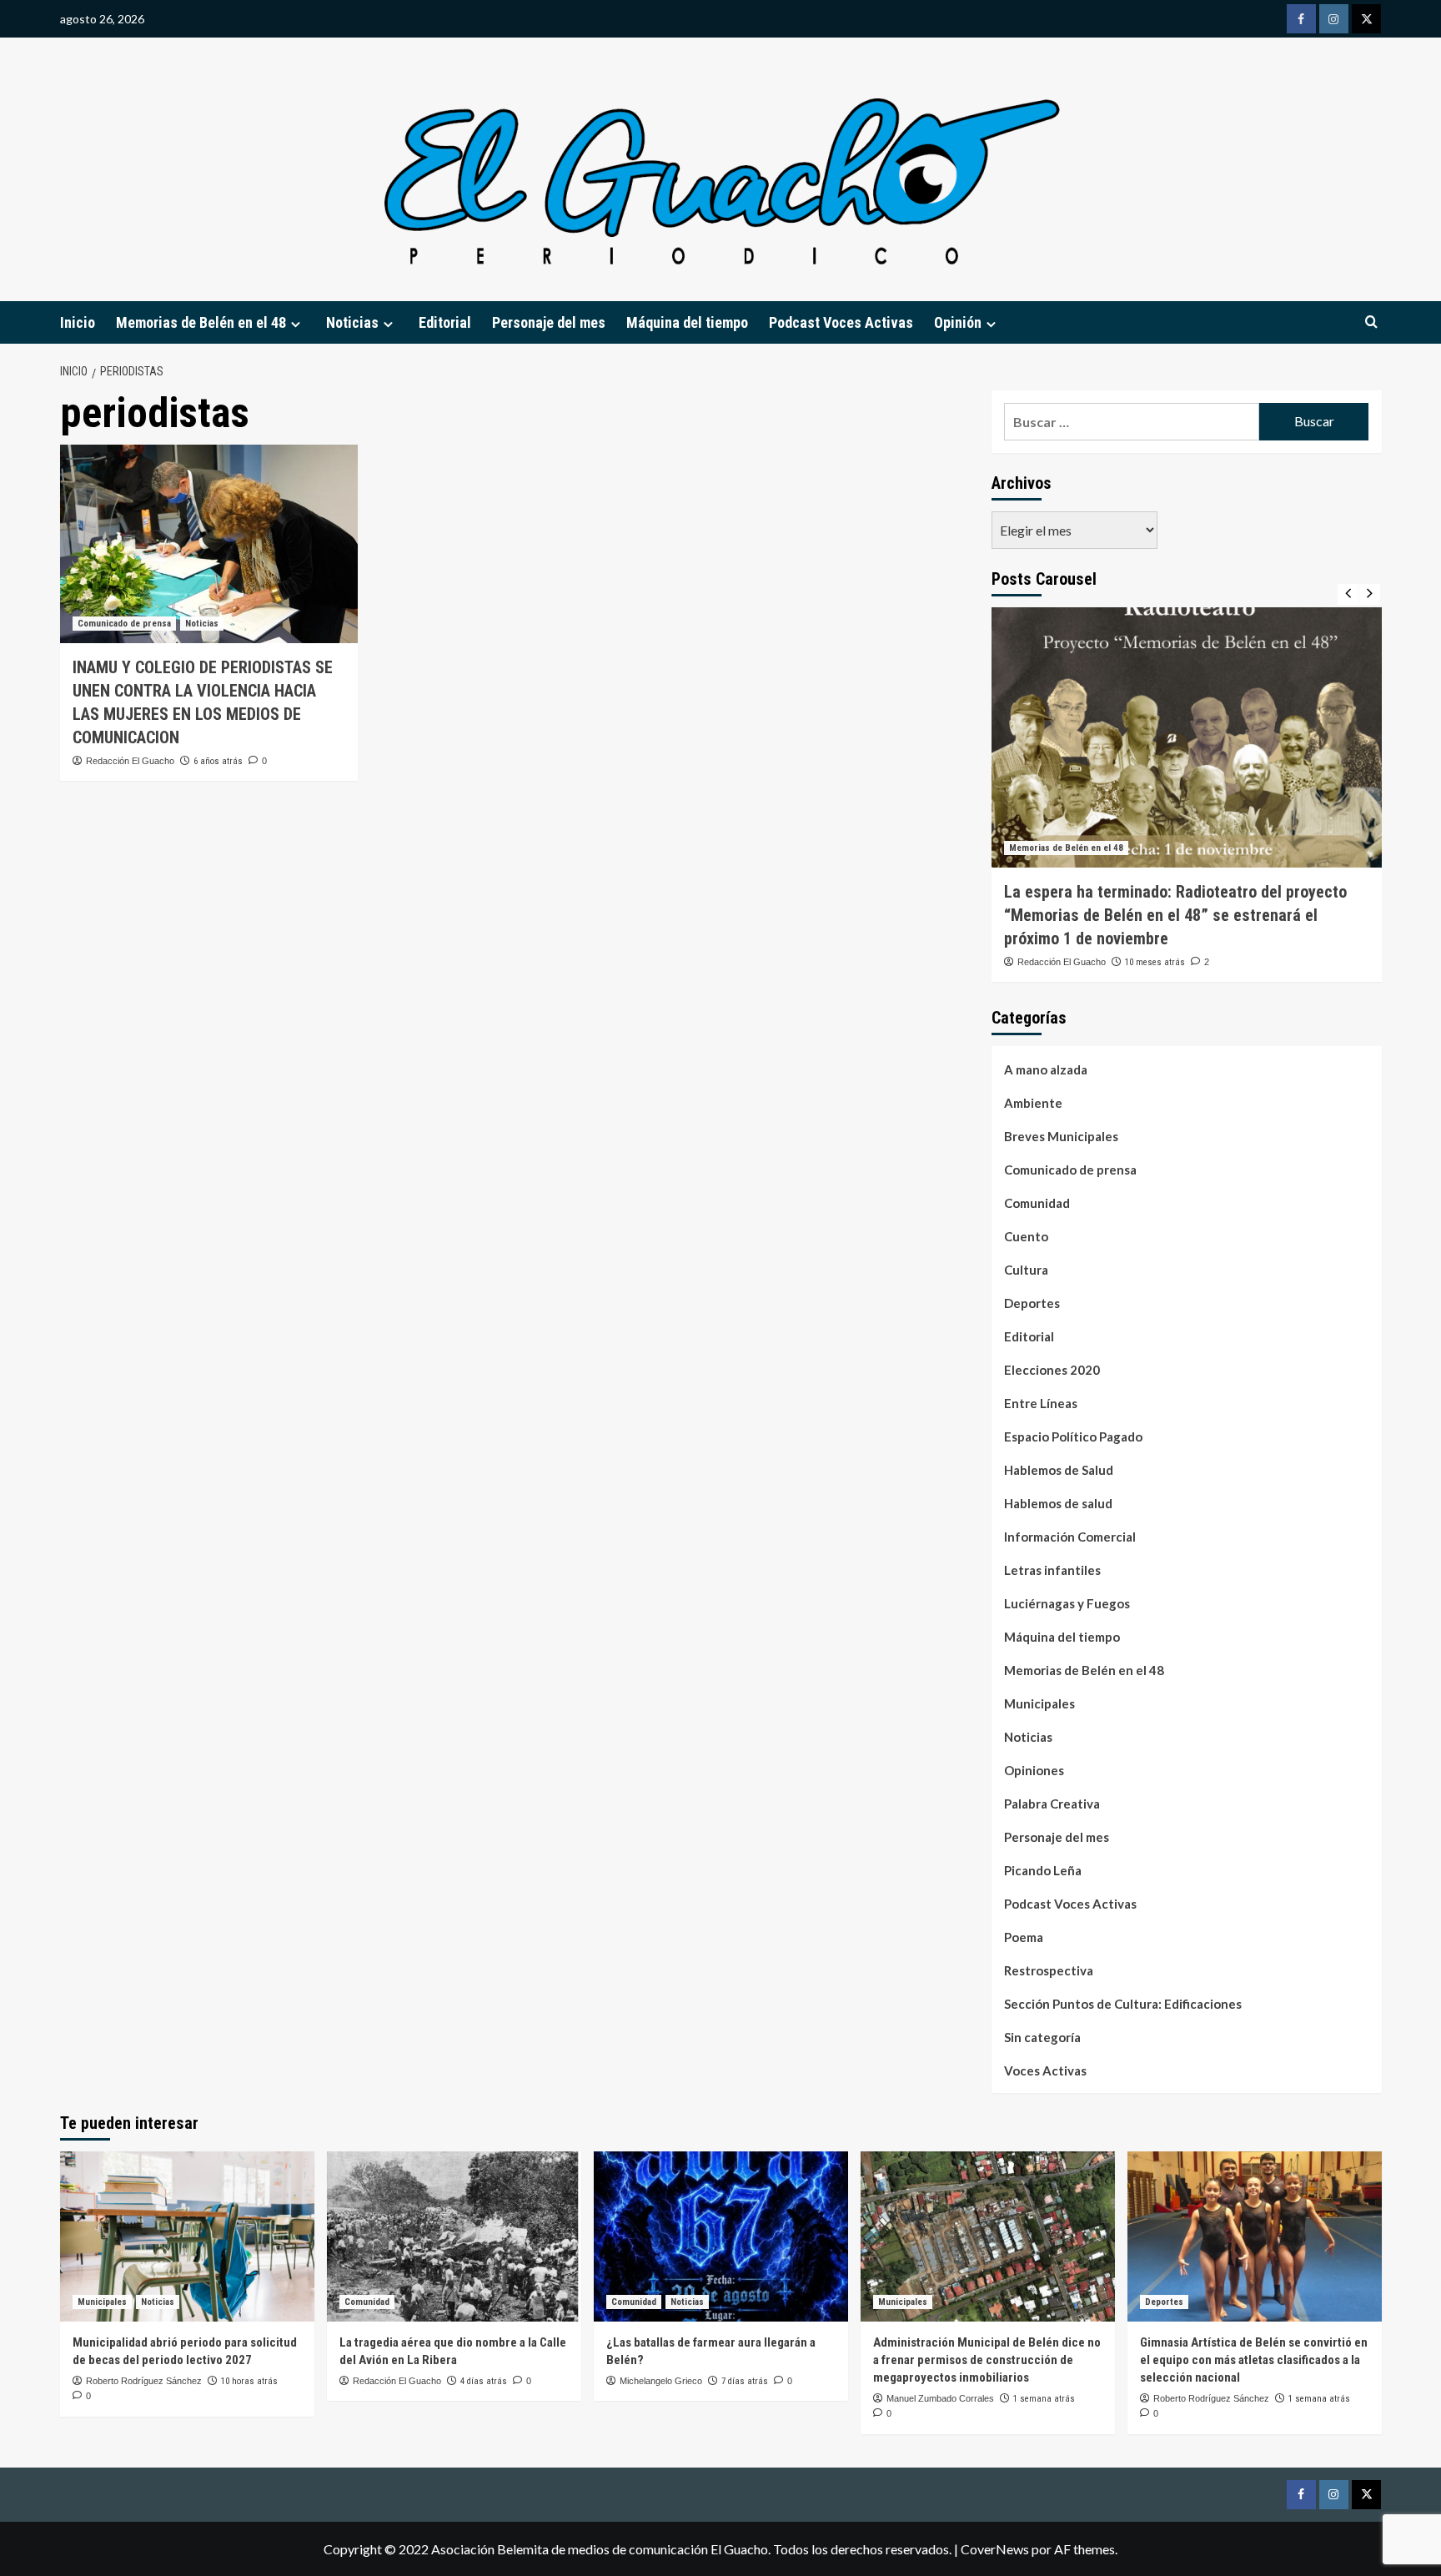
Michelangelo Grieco (661, 2381)
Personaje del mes (549, 322)
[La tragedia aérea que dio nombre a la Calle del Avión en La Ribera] (454, 2236)
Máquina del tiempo (687, 322)
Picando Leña (1043, 1870)
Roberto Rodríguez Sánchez (144, 2381)
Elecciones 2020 (1052, 1370)
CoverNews (995, 2549)
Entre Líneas (1041, 1403)
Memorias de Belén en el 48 (201, 322)
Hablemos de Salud (1059, 1470)
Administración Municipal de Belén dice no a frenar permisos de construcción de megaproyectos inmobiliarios (987, 2360)
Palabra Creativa (1052, 1804)
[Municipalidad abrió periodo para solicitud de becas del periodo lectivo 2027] (187, 2236)
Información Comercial (1070, 1537)
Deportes (1032, 1303)
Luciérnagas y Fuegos (1067, 1603)
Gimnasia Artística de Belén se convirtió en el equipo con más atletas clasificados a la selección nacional (1254, 2360)
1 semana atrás (1044, 2399)
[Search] (1371, 322)
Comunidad (1037, 1203)
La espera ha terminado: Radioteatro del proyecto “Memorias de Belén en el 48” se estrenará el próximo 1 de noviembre (1175, 915)
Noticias (202, 624)
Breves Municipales (1061, 1136)
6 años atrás (218, 761)
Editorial (445, 322)
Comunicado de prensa (124, 624)
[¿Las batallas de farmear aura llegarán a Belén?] (721, 2236)
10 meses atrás (1155, 962)
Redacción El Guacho (130, 761)
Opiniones (1034, 1770)
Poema (1024, 1937)
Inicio (78, 322)
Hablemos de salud (1058, 1503)
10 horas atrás (249, 2381)
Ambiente (1033, 1103)
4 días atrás (484, 2381)
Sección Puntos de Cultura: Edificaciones (1123, 2004)
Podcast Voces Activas (841, 322)
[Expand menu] (296, 324)
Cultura (1026, 1270)
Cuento (1026, 1236)
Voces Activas (1045, 2070)
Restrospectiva (1049, 1970)
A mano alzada (1046, 1069)
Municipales (1039, 1703)
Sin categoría (1042, 2037)
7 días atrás (745, 2381)
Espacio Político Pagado (1073, 1436)
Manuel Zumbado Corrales (940, 2398)
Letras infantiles (1052, 1570)
